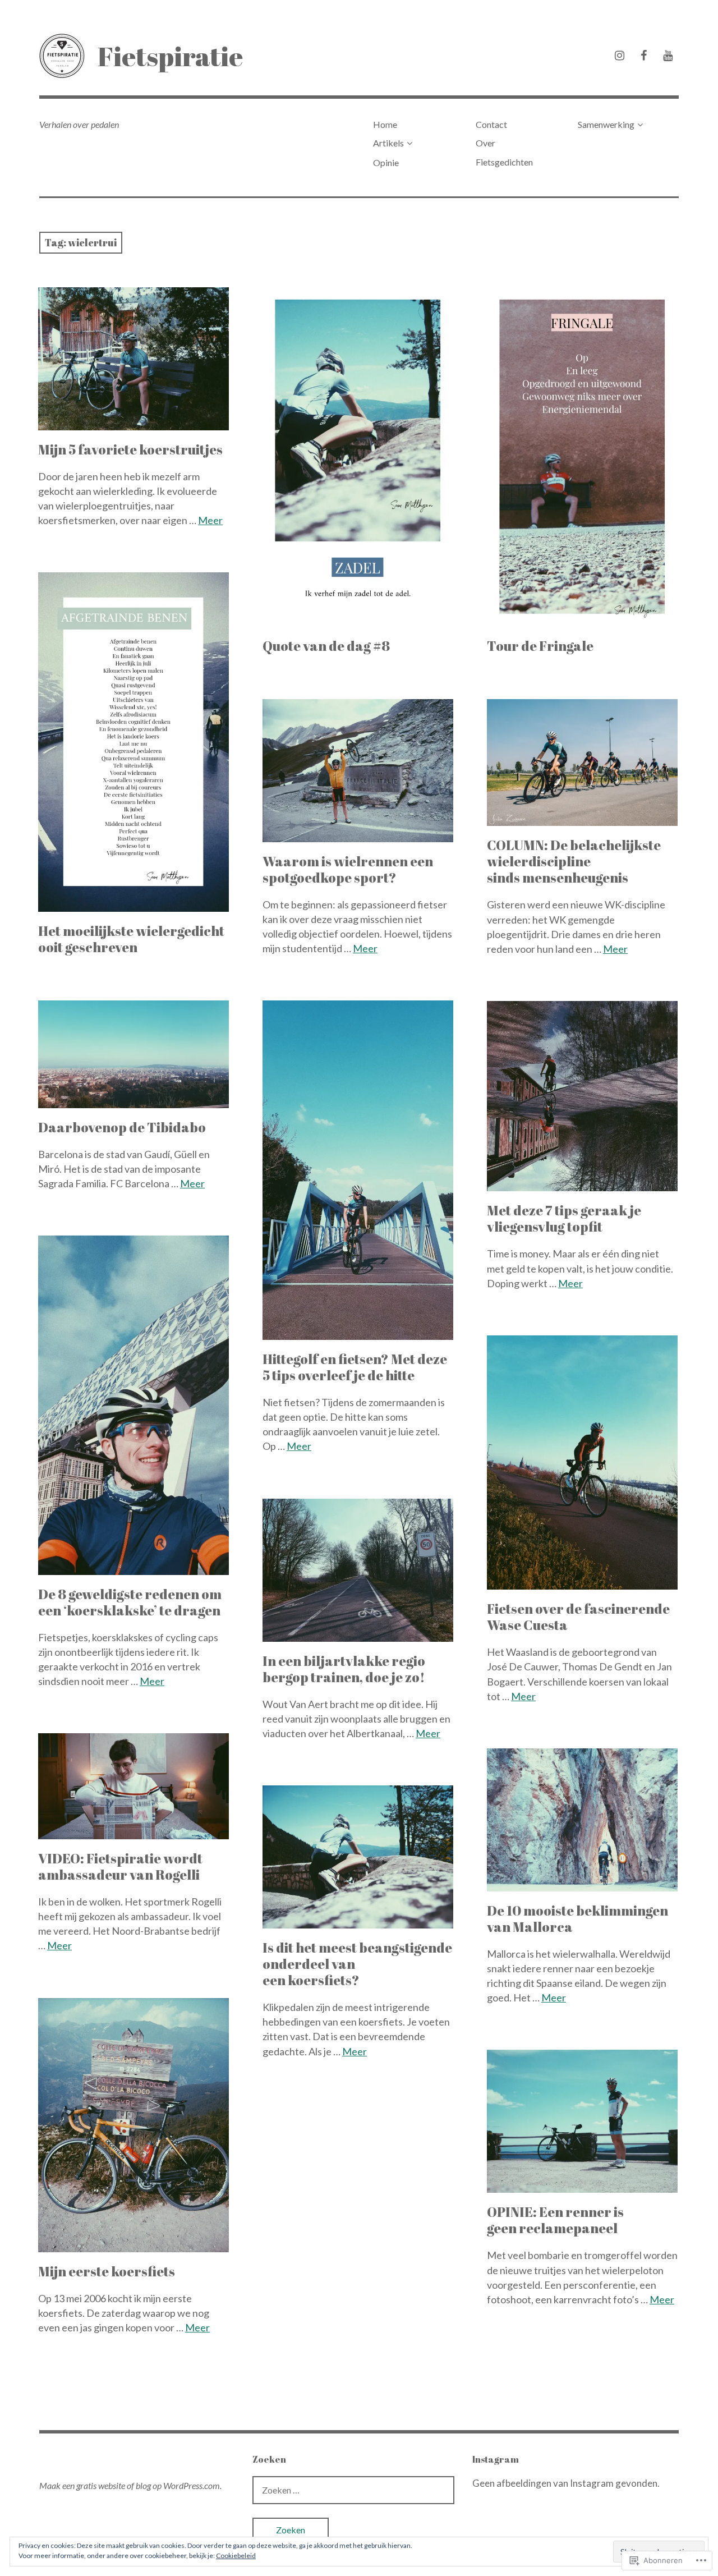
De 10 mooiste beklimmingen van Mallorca (577, 1919)
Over (485, 143)
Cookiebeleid (236, 2556)
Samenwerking (606, 124)
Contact (491, 124)
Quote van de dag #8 (326, 646)
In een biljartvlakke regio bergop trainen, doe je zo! (344, 1669)
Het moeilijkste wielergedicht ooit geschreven (131, 939)
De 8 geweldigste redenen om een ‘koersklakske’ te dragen (130, 1602)
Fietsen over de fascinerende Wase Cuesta (578, 1617)
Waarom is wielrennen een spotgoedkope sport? (348, 869)
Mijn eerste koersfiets (107, 2271)
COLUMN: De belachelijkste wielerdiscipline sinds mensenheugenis (574, 861)
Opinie (386, 162)
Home (385, 124)
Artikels (388, 143)
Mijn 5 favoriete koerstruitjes (130, 449)
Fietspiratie (170, 56)
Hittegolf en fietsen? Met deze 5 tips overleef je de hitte (355, 1367)
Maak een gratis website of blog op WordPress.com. (130, 2485)
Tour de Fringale (540, 646)
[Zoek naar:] (353, 2490)
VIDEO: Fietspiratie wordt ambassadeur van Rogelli (120, 1866)
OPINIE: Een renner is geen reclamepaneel (555, 2220)
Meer (210, 520)
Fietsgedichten (504, 162)
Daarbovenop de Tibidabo (122, 1127)
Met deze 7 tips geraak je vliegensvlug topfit (564, 1218)
